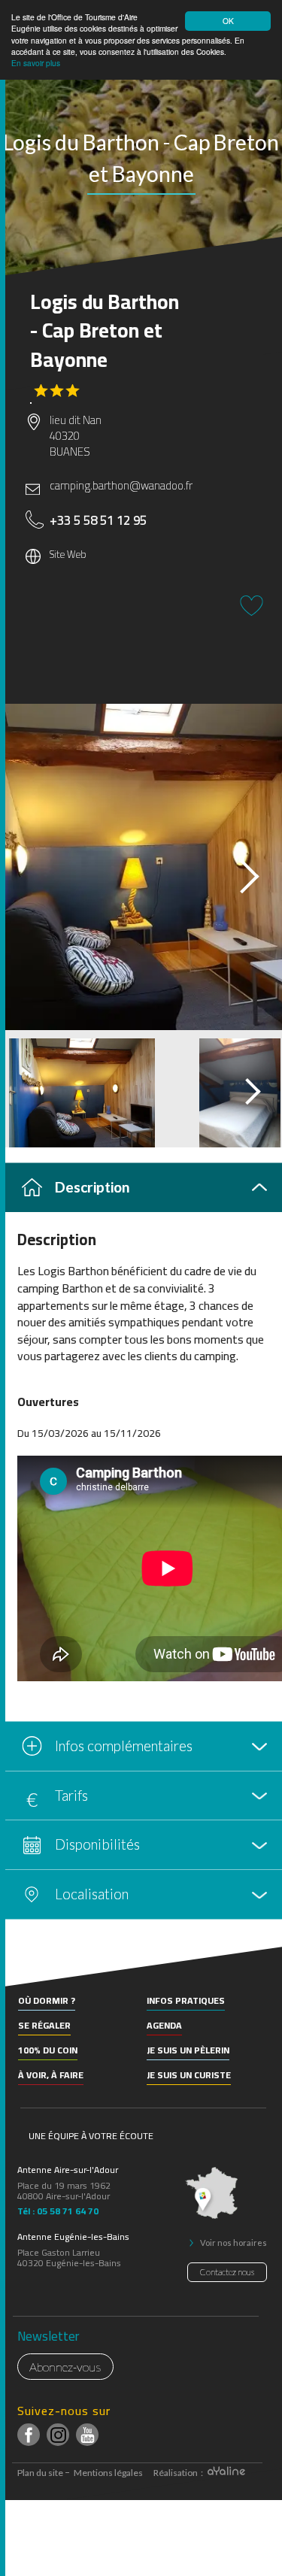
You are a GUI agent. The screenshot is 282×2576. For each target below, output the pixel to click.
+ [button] (21, 1969)
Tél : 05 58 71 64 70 (58, 2209)
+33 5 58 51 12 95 (98, 520)
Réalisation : (179, 2473)
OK (228, 21)
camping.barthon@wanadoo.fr (121, 485)
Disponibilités (97, 1844)
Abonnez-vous (65, 2367)
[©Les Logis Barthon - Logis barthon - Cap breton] (141, 867)
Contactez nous (227, 2272)
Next (236, 871)
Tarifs (71, 1795)
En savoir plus (36, 63)
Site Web (68, 555)
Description (92, 1187)
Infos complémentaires (124, 1746)
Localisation (92, 1894)
